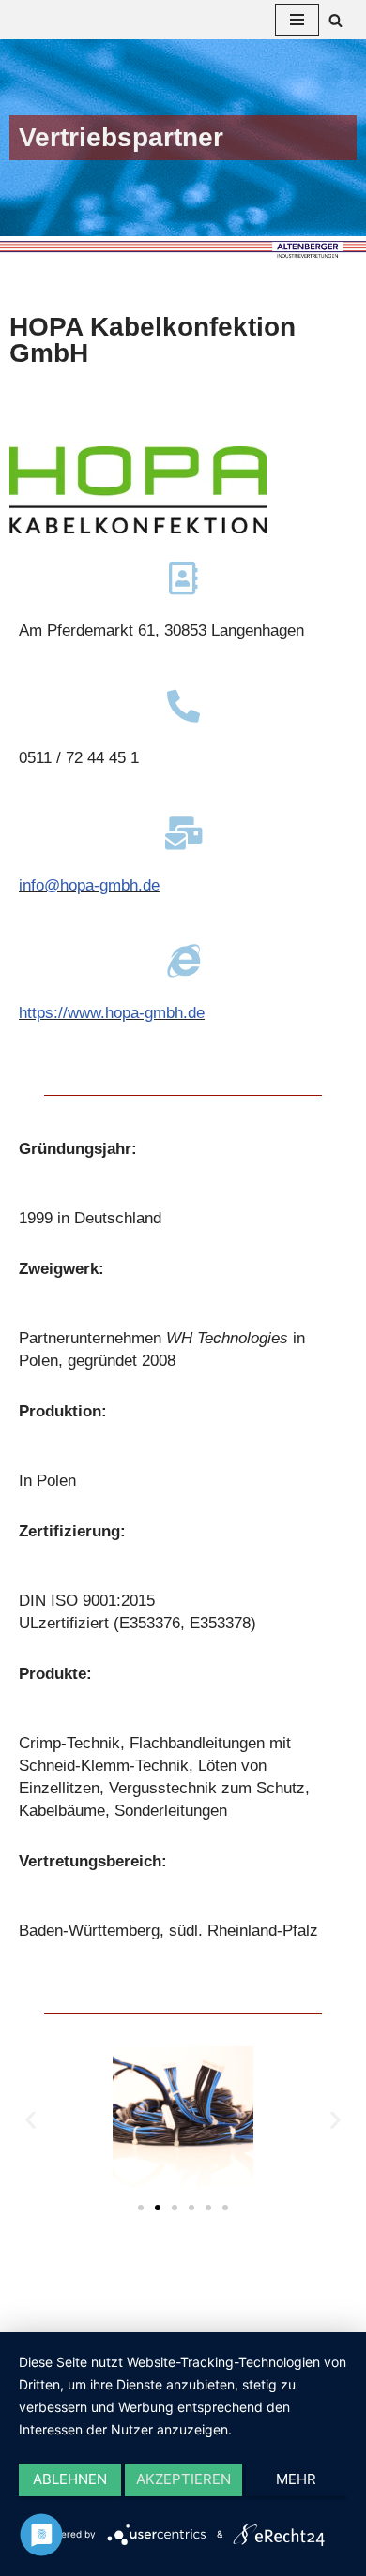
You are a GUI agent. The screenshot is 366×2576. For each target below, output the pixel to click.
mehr (296, 2479)
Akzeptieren (183, 2479)
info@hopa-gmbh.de (89, 885)
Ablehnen (70, 2479)
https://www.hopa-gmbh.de (112, 1013)
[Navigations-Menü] (297, 20)
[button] (141, 2208)
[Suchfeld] (335, 20)
